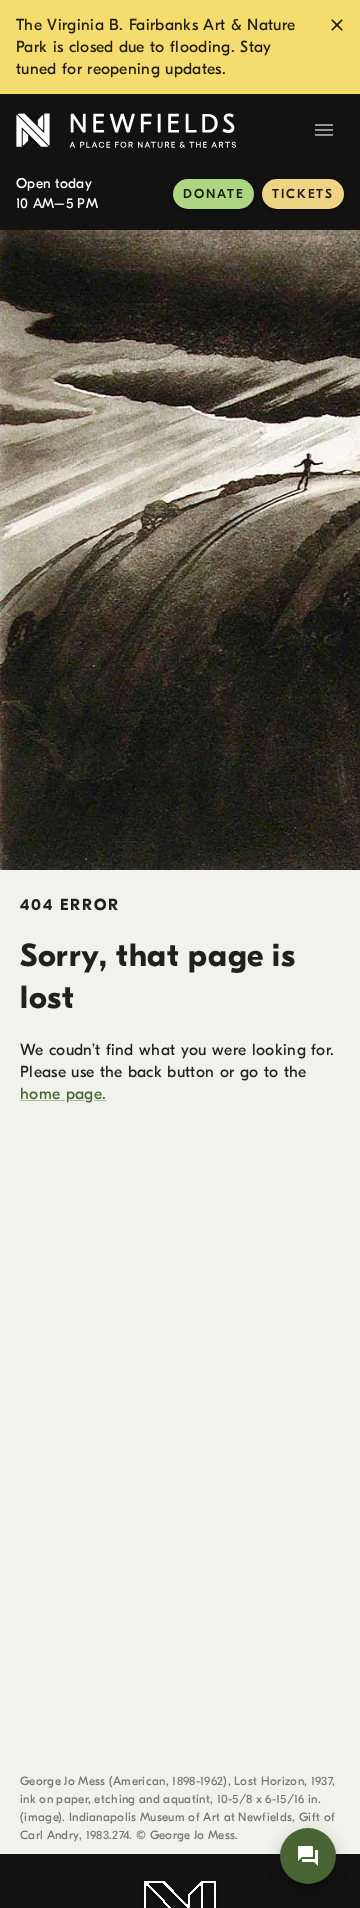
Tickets (303, 193)
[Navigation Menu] (324, 130)
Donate (213, 193)
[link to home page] (160, 130)
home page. (63, 1094)
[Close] (337, 25)
